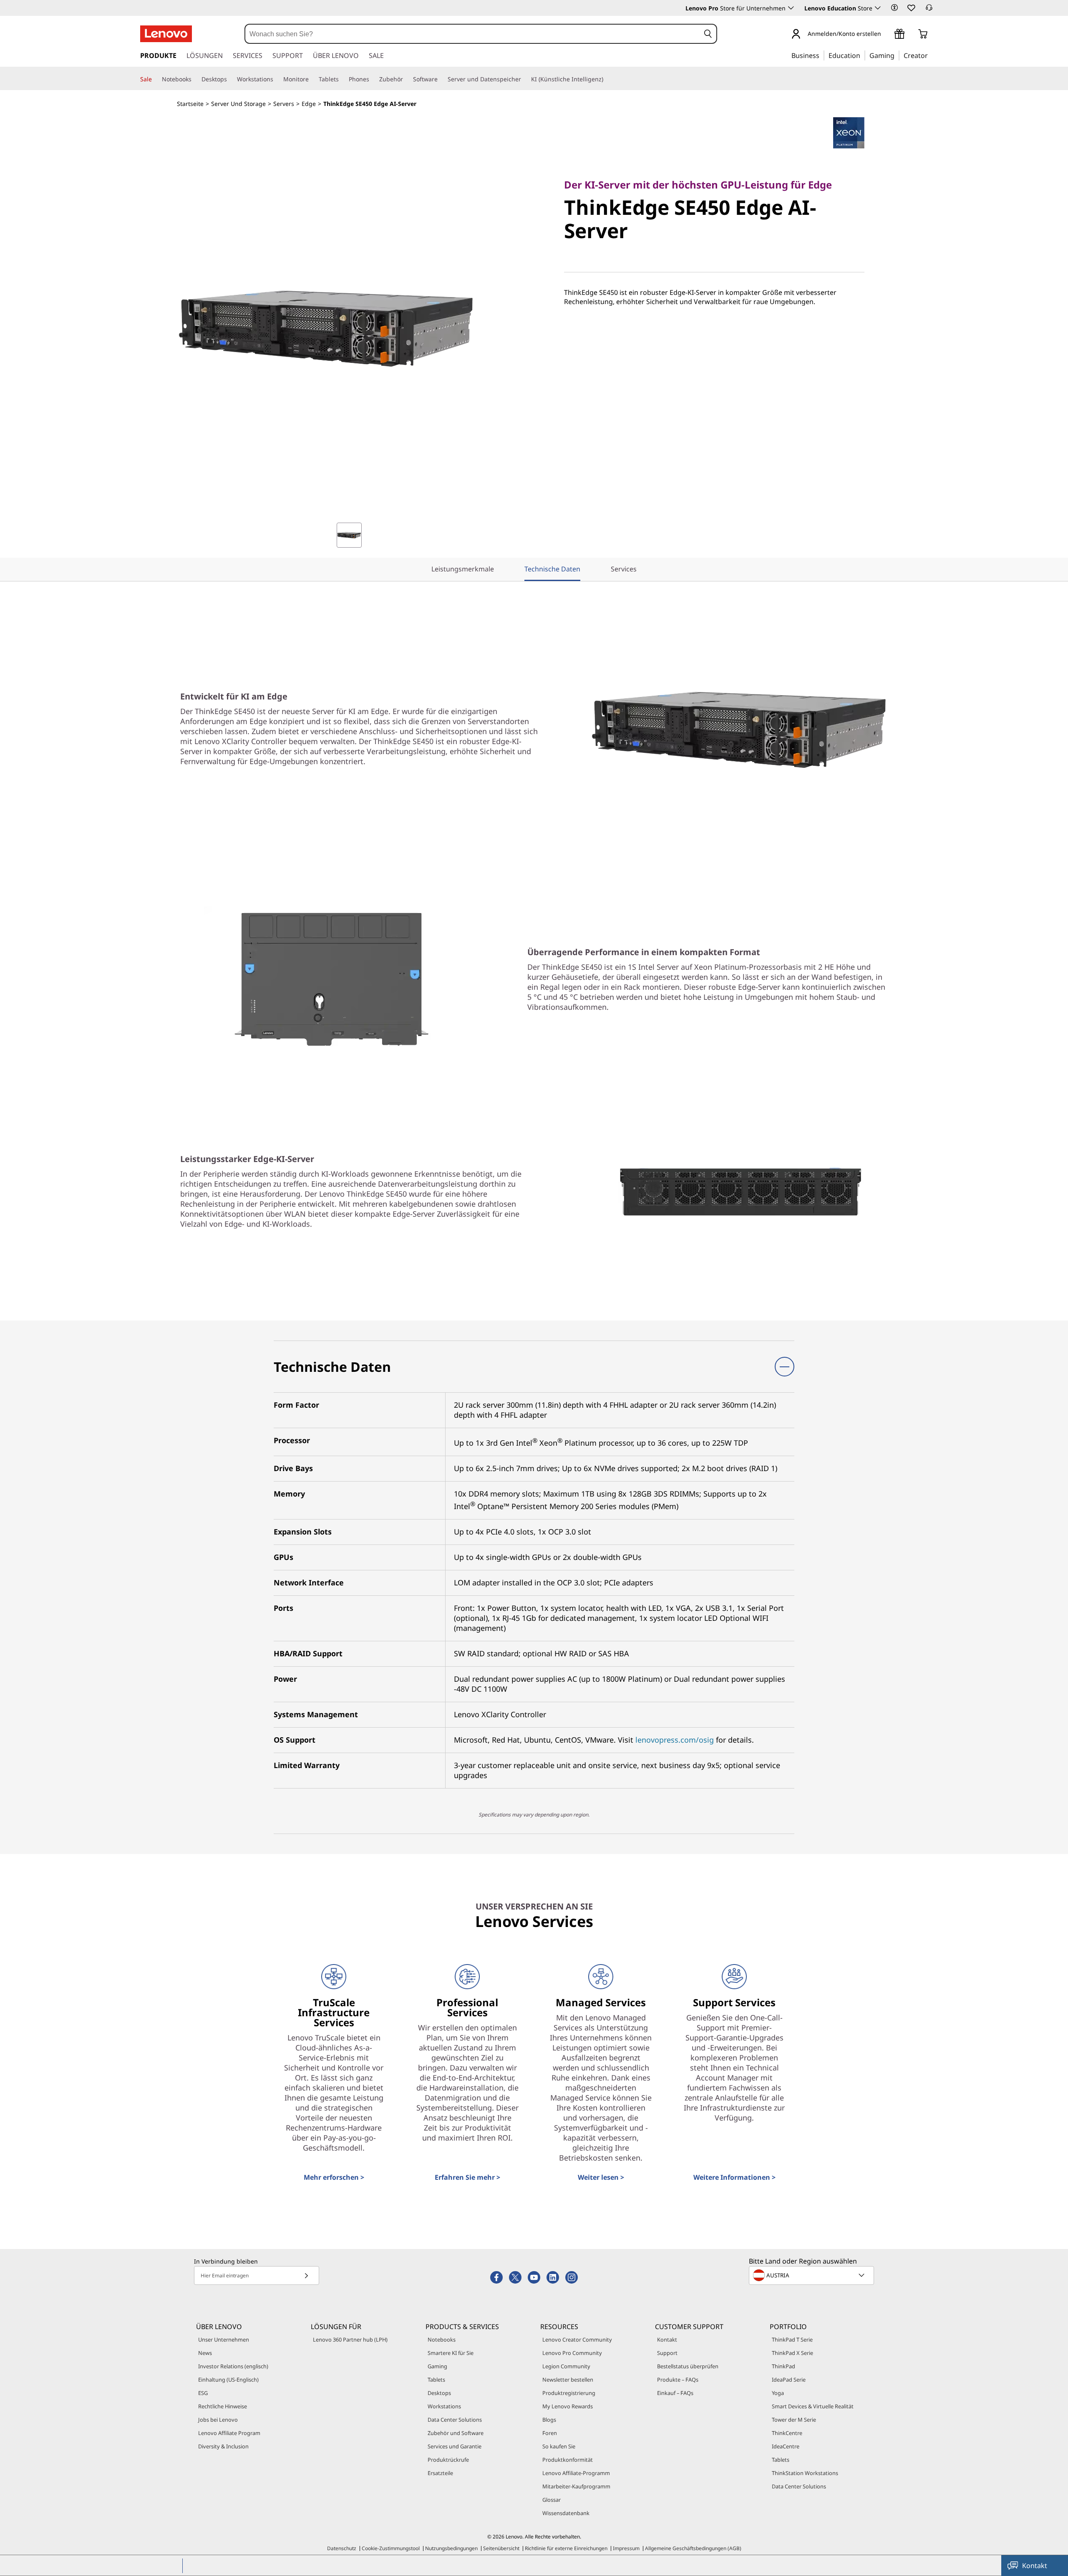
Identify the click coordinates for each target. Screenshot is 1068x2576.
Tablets (436, 2380)
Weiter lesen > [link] (601, 2177)
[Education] (863, 55)
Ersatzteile (440, 2473)
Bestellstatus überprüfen (688, 2366)
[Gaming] (897, 55)
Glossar (552, 2500)
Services (624, 569)
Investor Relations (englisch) (233, 2366)
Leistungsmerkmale (463, 569)
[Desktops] (230, 79)
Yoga (778, 2393)
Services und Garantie (455, 2446)
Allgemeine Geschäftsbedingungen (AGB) (693, 2548)
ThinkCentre (787, 2433)
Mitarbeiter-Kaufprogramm (576, 2486)
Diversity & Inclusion (223, 2446)
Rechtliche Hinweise (223, 2406)
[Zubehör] (406, 79)
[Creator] (931, 55)
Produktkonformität (568, 2460)
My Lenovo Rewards (568, 2406)
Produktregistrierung (569, 2393)
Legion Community (566, 2366)
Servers (284, 104)
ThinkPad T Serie (792, 2340)
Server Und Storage (238, 104)
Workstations (444, 2406)
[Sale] (155, 79)
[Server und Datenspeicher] (524, 79)
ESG (203, 2393)
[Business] (822, 55)
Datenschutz (342, 2548)
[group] (349, 535)
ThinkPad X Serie (792, 2353)
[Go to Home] (166, 34)
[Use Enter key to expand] (886, 34)
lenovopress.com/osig (675, 1740)
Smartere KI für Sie (451, 2353)
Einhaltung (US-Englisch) (228, 2380)
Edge (309, 104)
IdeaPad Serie (789, 2380)
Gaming (437, 2366)
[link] (929, 10)
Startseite (190, 104)
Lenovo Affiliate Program (229, 2433)
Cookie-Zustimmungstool (391, 2548)
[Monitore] (312, 79)
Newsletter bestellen (568, 2380)
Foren (550, 2433)
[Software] (441, 79)
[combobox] (473, 34)
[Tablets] (342, 79)
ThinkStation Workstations (805, 2473)
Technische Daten (552, 569)
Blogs (549, 2420)
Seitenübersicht (501, 2548)
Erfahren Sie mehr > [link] (467, 2177)
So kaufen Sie (559, 2446)
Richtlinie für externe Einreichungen (566, 2548)
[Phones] (373, 79)
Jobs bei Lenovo (218, 2420)
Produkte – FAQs (678, 2380)
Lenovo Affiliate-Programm (576, 2473)
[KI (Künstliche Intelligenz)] (607, 79)
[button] (894, 8)
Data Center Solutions (455, 2420)
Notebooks (442, 2340)
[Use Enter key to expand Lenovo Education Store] (878, 8)
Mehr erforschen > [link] (334, 2177)
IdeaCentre (786, 2446)
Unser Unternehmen (224, 2340)
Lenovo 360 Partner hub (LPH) (350, 2340)
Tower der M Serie (794, 2420)
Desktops (439, 2393)
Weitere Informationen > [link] (734, 2177)
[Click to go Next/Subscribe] (306, 2275)
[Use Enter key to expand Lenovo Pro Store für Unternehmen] (791, 8)
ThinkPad (783, 2366)
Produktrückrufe (448, 2460)
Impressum (626, 2548)
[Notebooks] (195, 79)
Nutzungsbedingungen (451, 2548)
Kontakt (667, 2340)
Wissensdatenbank (566, 2513)
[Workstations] (277, 79)
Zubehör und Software (456, 2433)
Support (667, 2353)
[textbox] (812, 2275)
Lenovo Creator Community (577, 2340)
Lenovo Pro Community (572, 2353)
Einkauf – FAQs (675, 2393)
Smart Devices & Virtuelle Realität (813, 2406)
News (205, 2353)
